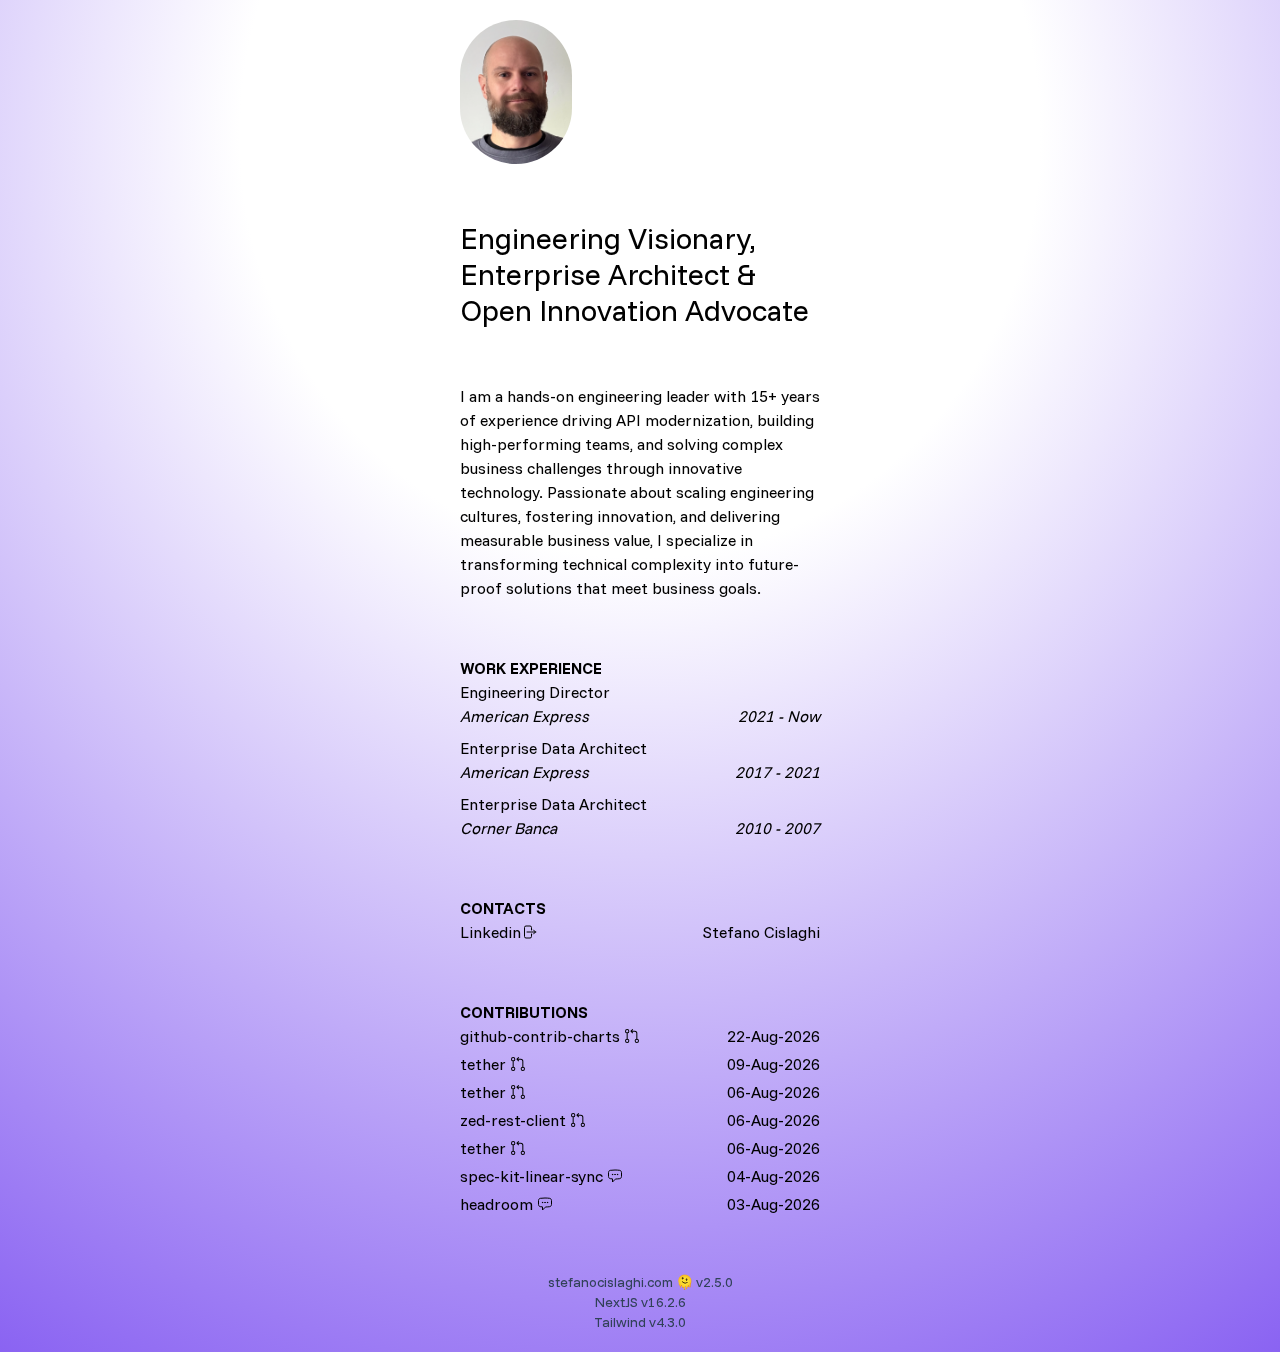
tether (483, 1064)
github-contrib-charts (540, 1036)
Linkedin (490, 932)
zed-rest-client (513, 1120)
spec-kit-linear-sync (531, 1176)
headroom (496, 1204)
